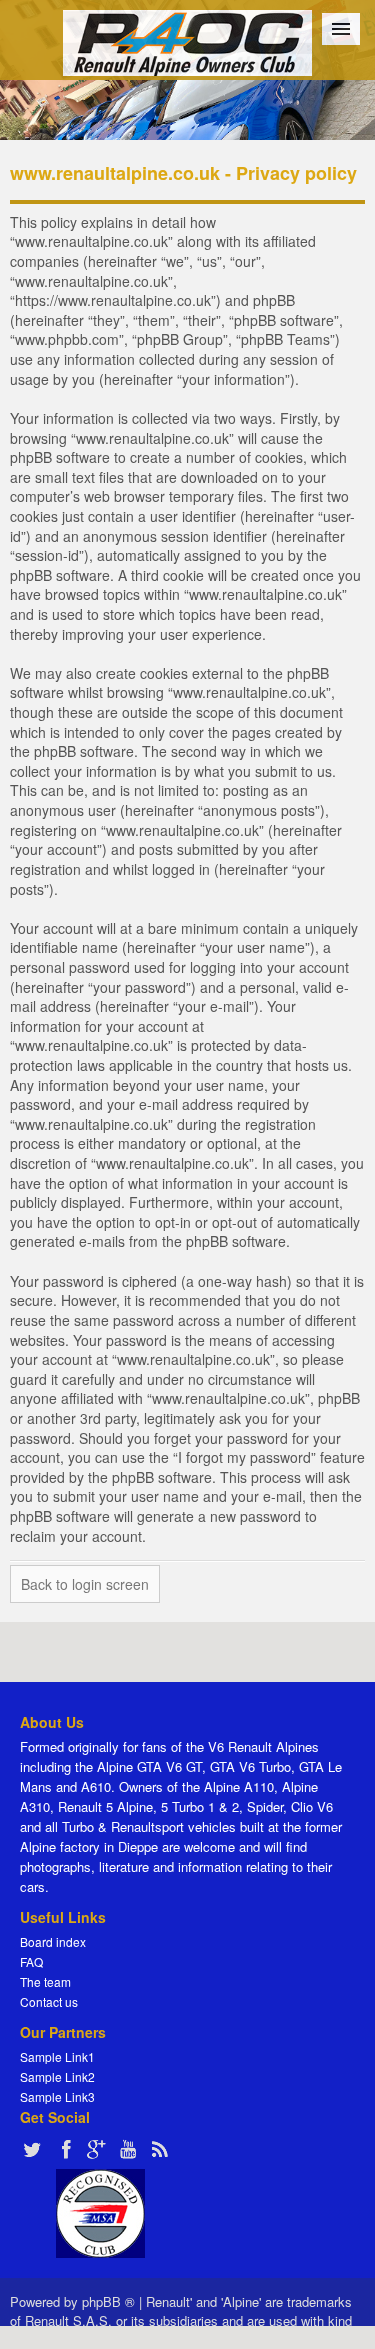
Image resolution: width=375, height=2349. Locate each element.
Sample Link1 (57, 2056)
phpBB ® (108, 2301)
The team (45, 1981)
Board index (53, 1941)
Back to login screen (85, 1584)
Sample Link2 (57, 2076)
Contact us (49, 2001)
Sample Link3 (57, 2096)
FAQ (31, 1961)
